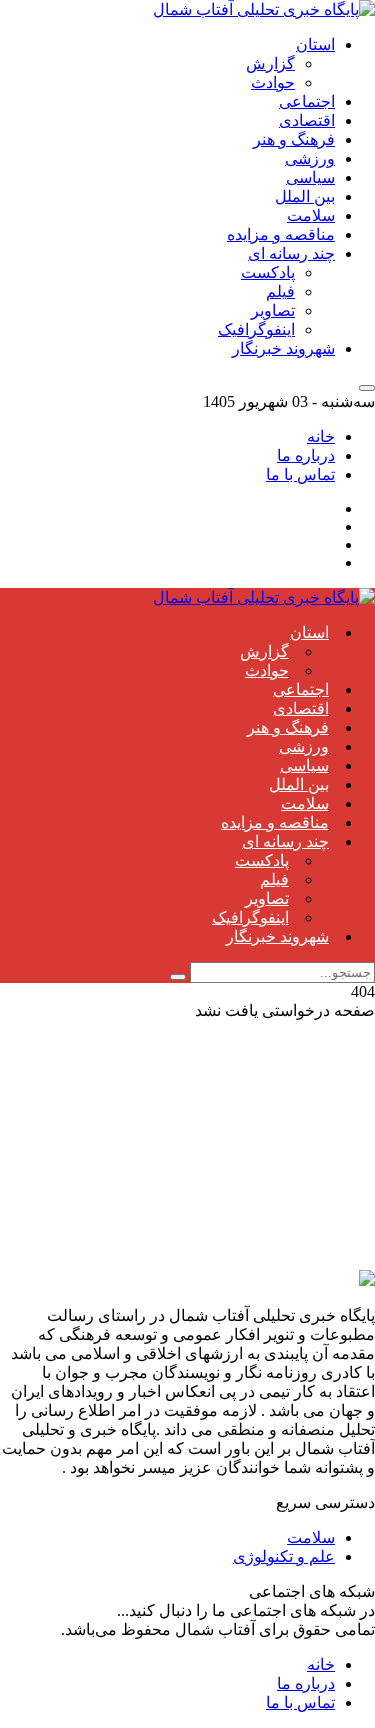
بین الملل (305, 196)
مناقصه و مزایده (281, 234)
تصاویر (273, 310)
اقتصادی (307, 120)
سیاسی (310, 177)
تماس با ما (300, 474)
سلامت (311, 215)
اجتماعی (307, 101)
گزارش (270, 63)
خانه (321, 436)
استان (315, 44)
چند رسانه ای (291, 253)
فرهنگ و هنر (294, 139)
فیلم (280, 291)
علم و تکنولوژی (284, 1556)
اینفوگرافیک (256, 329)
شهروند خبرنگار (283, 348)
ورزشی (310, 158)
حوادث (273, 82)
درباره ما (306, 455)
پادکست (268, 272)
